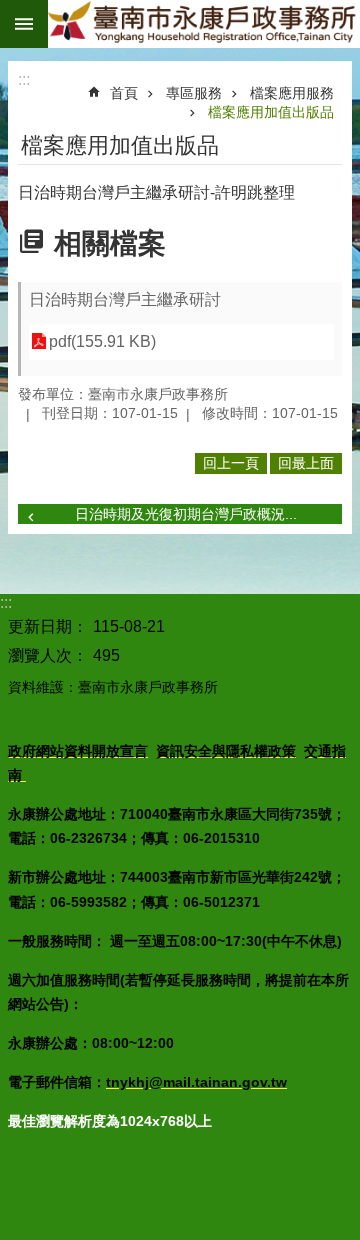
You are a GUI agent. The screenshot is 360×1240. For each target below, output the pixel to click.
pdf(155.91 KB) (102, 341)
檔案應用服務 (292, 93)
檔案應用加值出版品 (271, 112)
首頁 (124, 93)
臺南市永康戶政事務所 (204, 24)
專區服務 (194, 93)
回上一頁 (231, 463)
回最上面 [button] (306, 463)
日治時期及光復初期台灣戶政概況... (186, 514)
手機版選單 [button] (24, 24)
